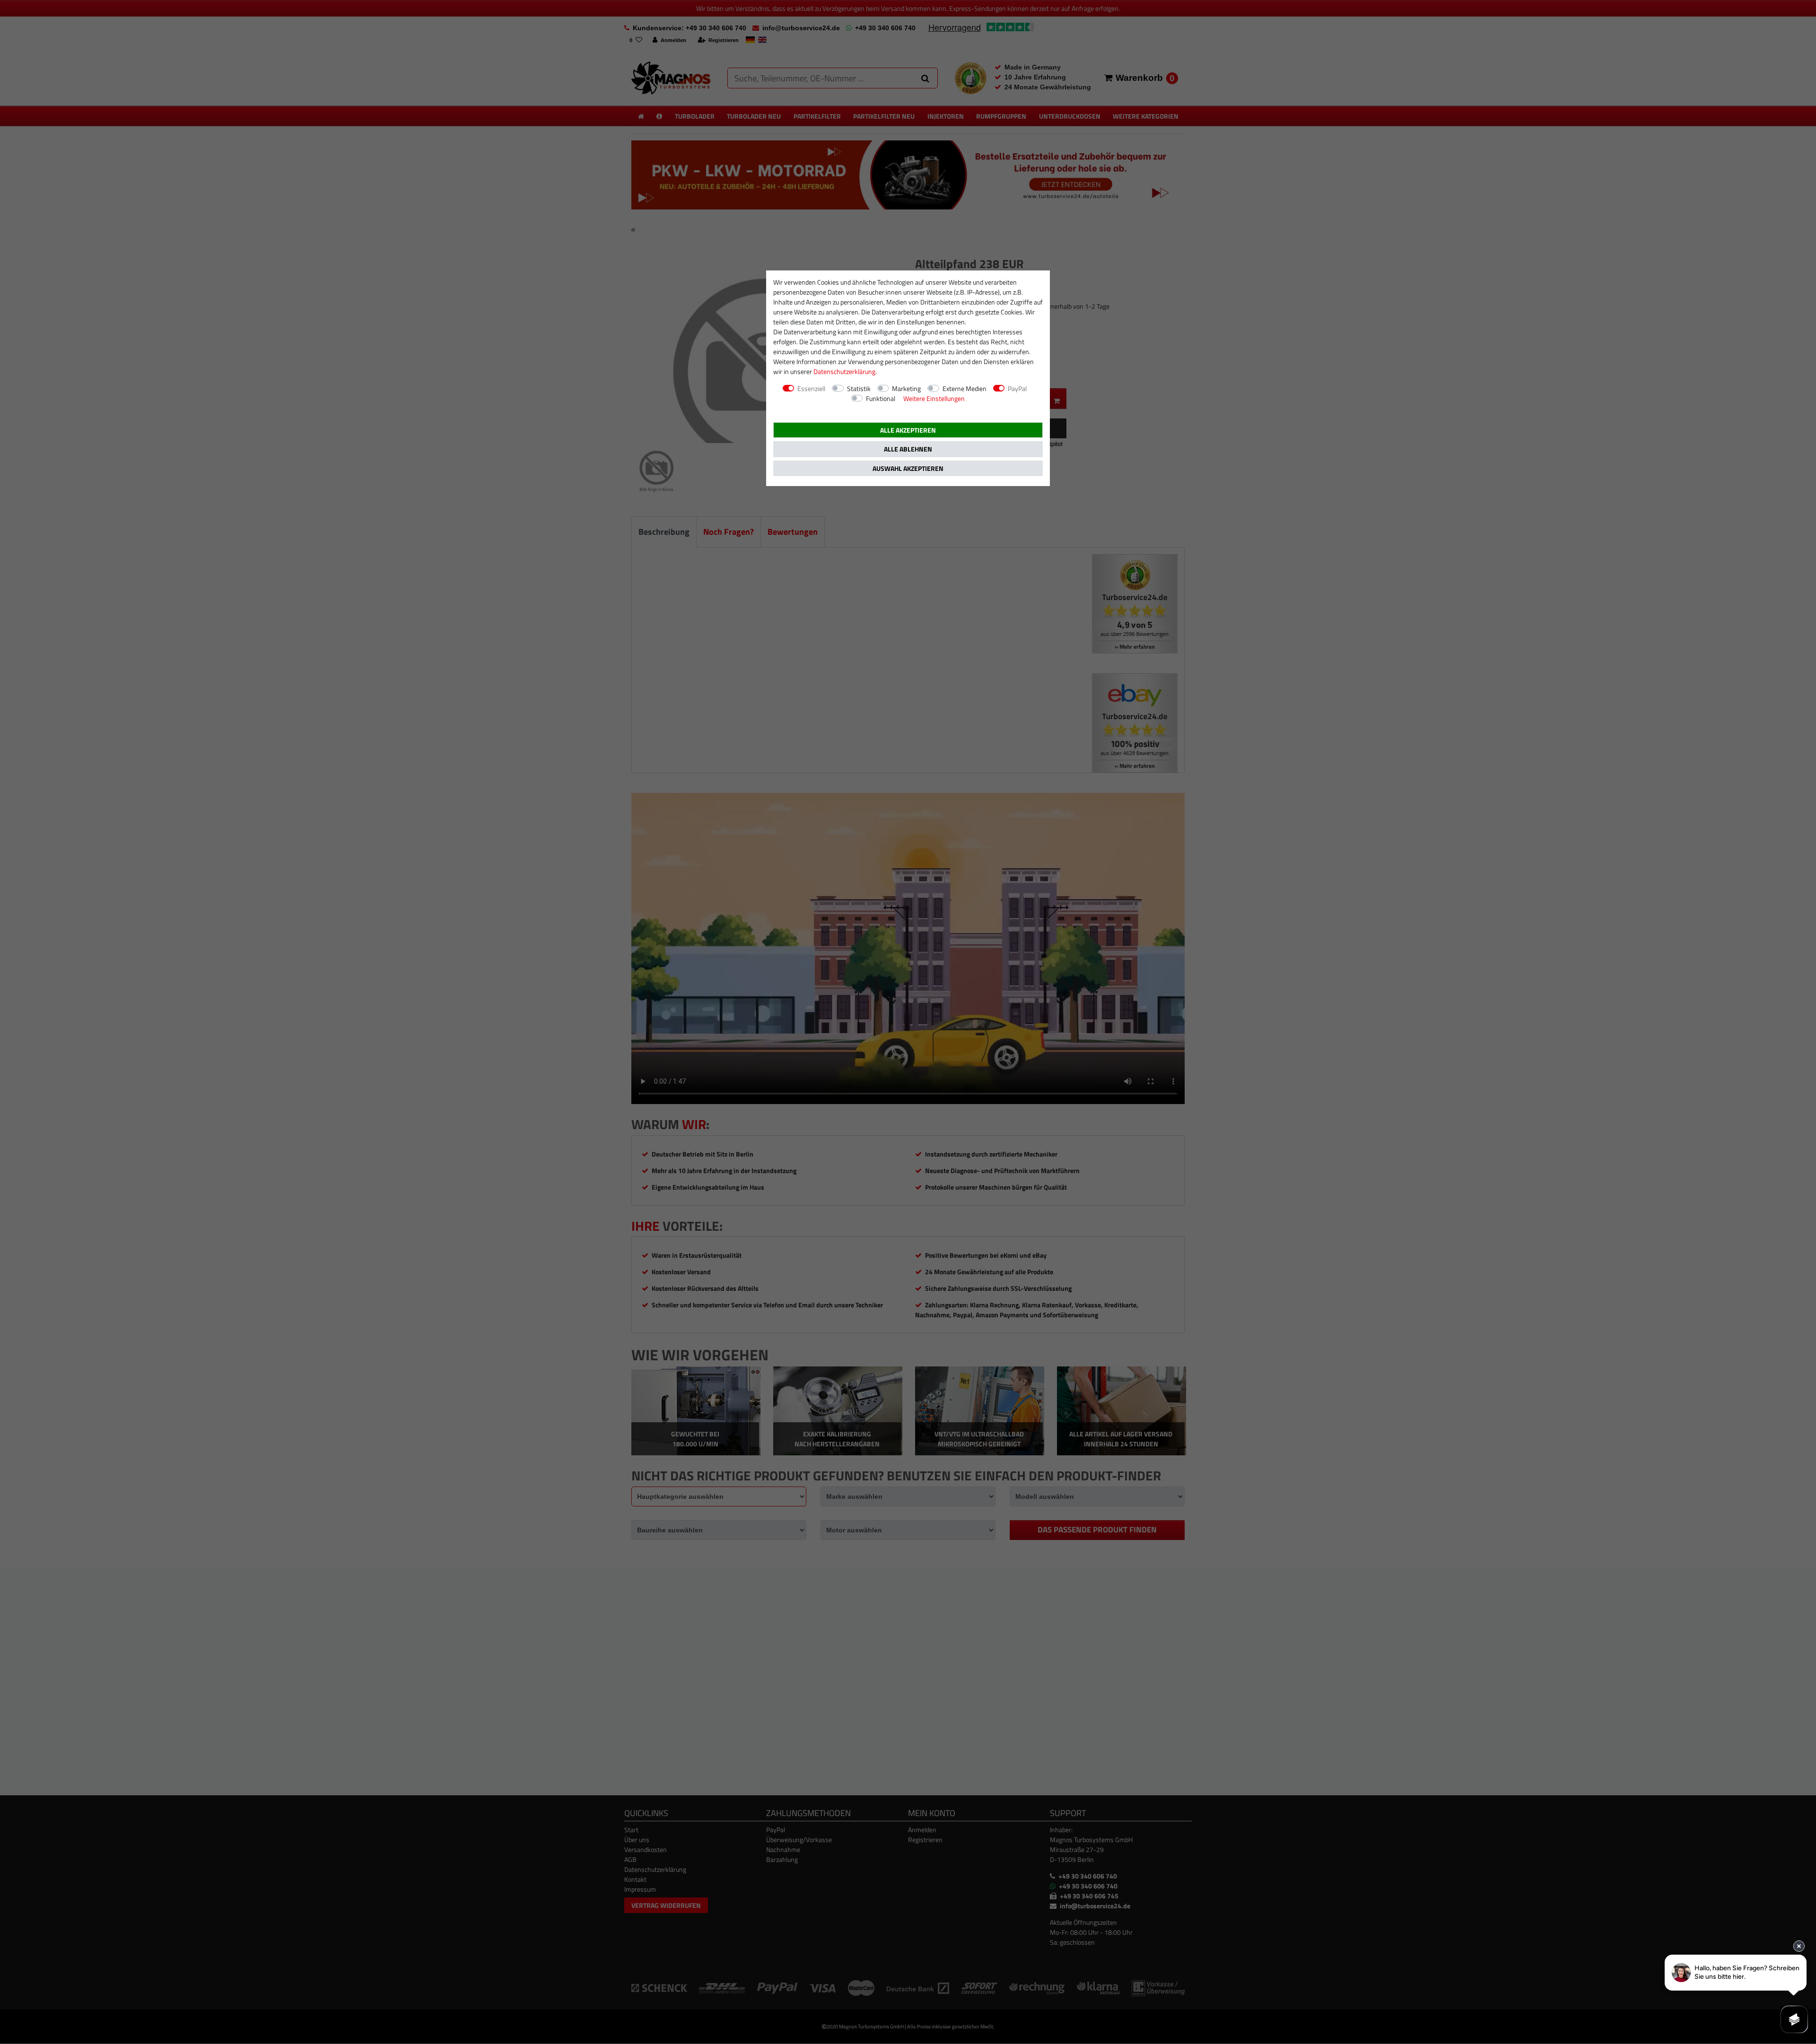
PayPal (1017, 388)
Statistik (859, 388)
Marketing (906, 388)
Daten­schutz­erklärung (844, 371)
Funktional (881, 398)
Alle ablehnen (908, 449)
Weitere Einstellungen (934, 398)
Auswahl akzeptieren (908, 468)
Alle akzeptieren (908, 430)
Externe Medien (965, 388)
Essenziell (811, 388)
